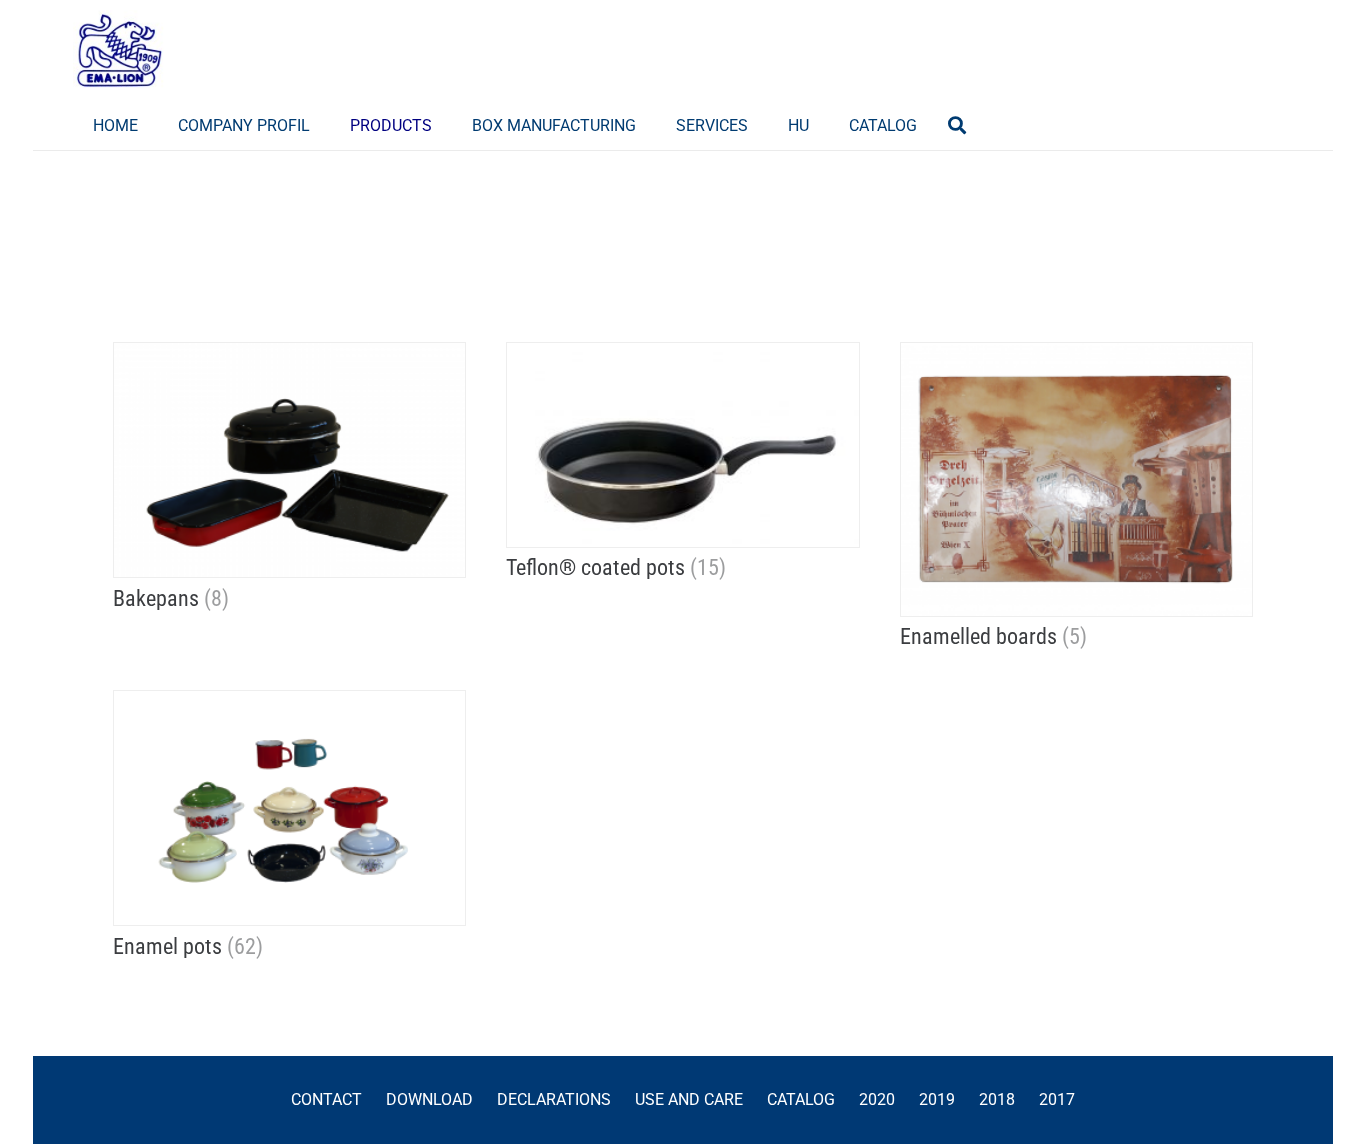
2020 (877, 1099)
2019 (937, 1099)
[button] (446, 124)
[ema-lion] (119, 50)
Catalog (801, 1099)
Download (429, 1099)
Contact (326, 1099)
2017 (1057, 1099)
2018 (997, 1099)
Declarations (554, 1099)
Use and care (689, 1099)
